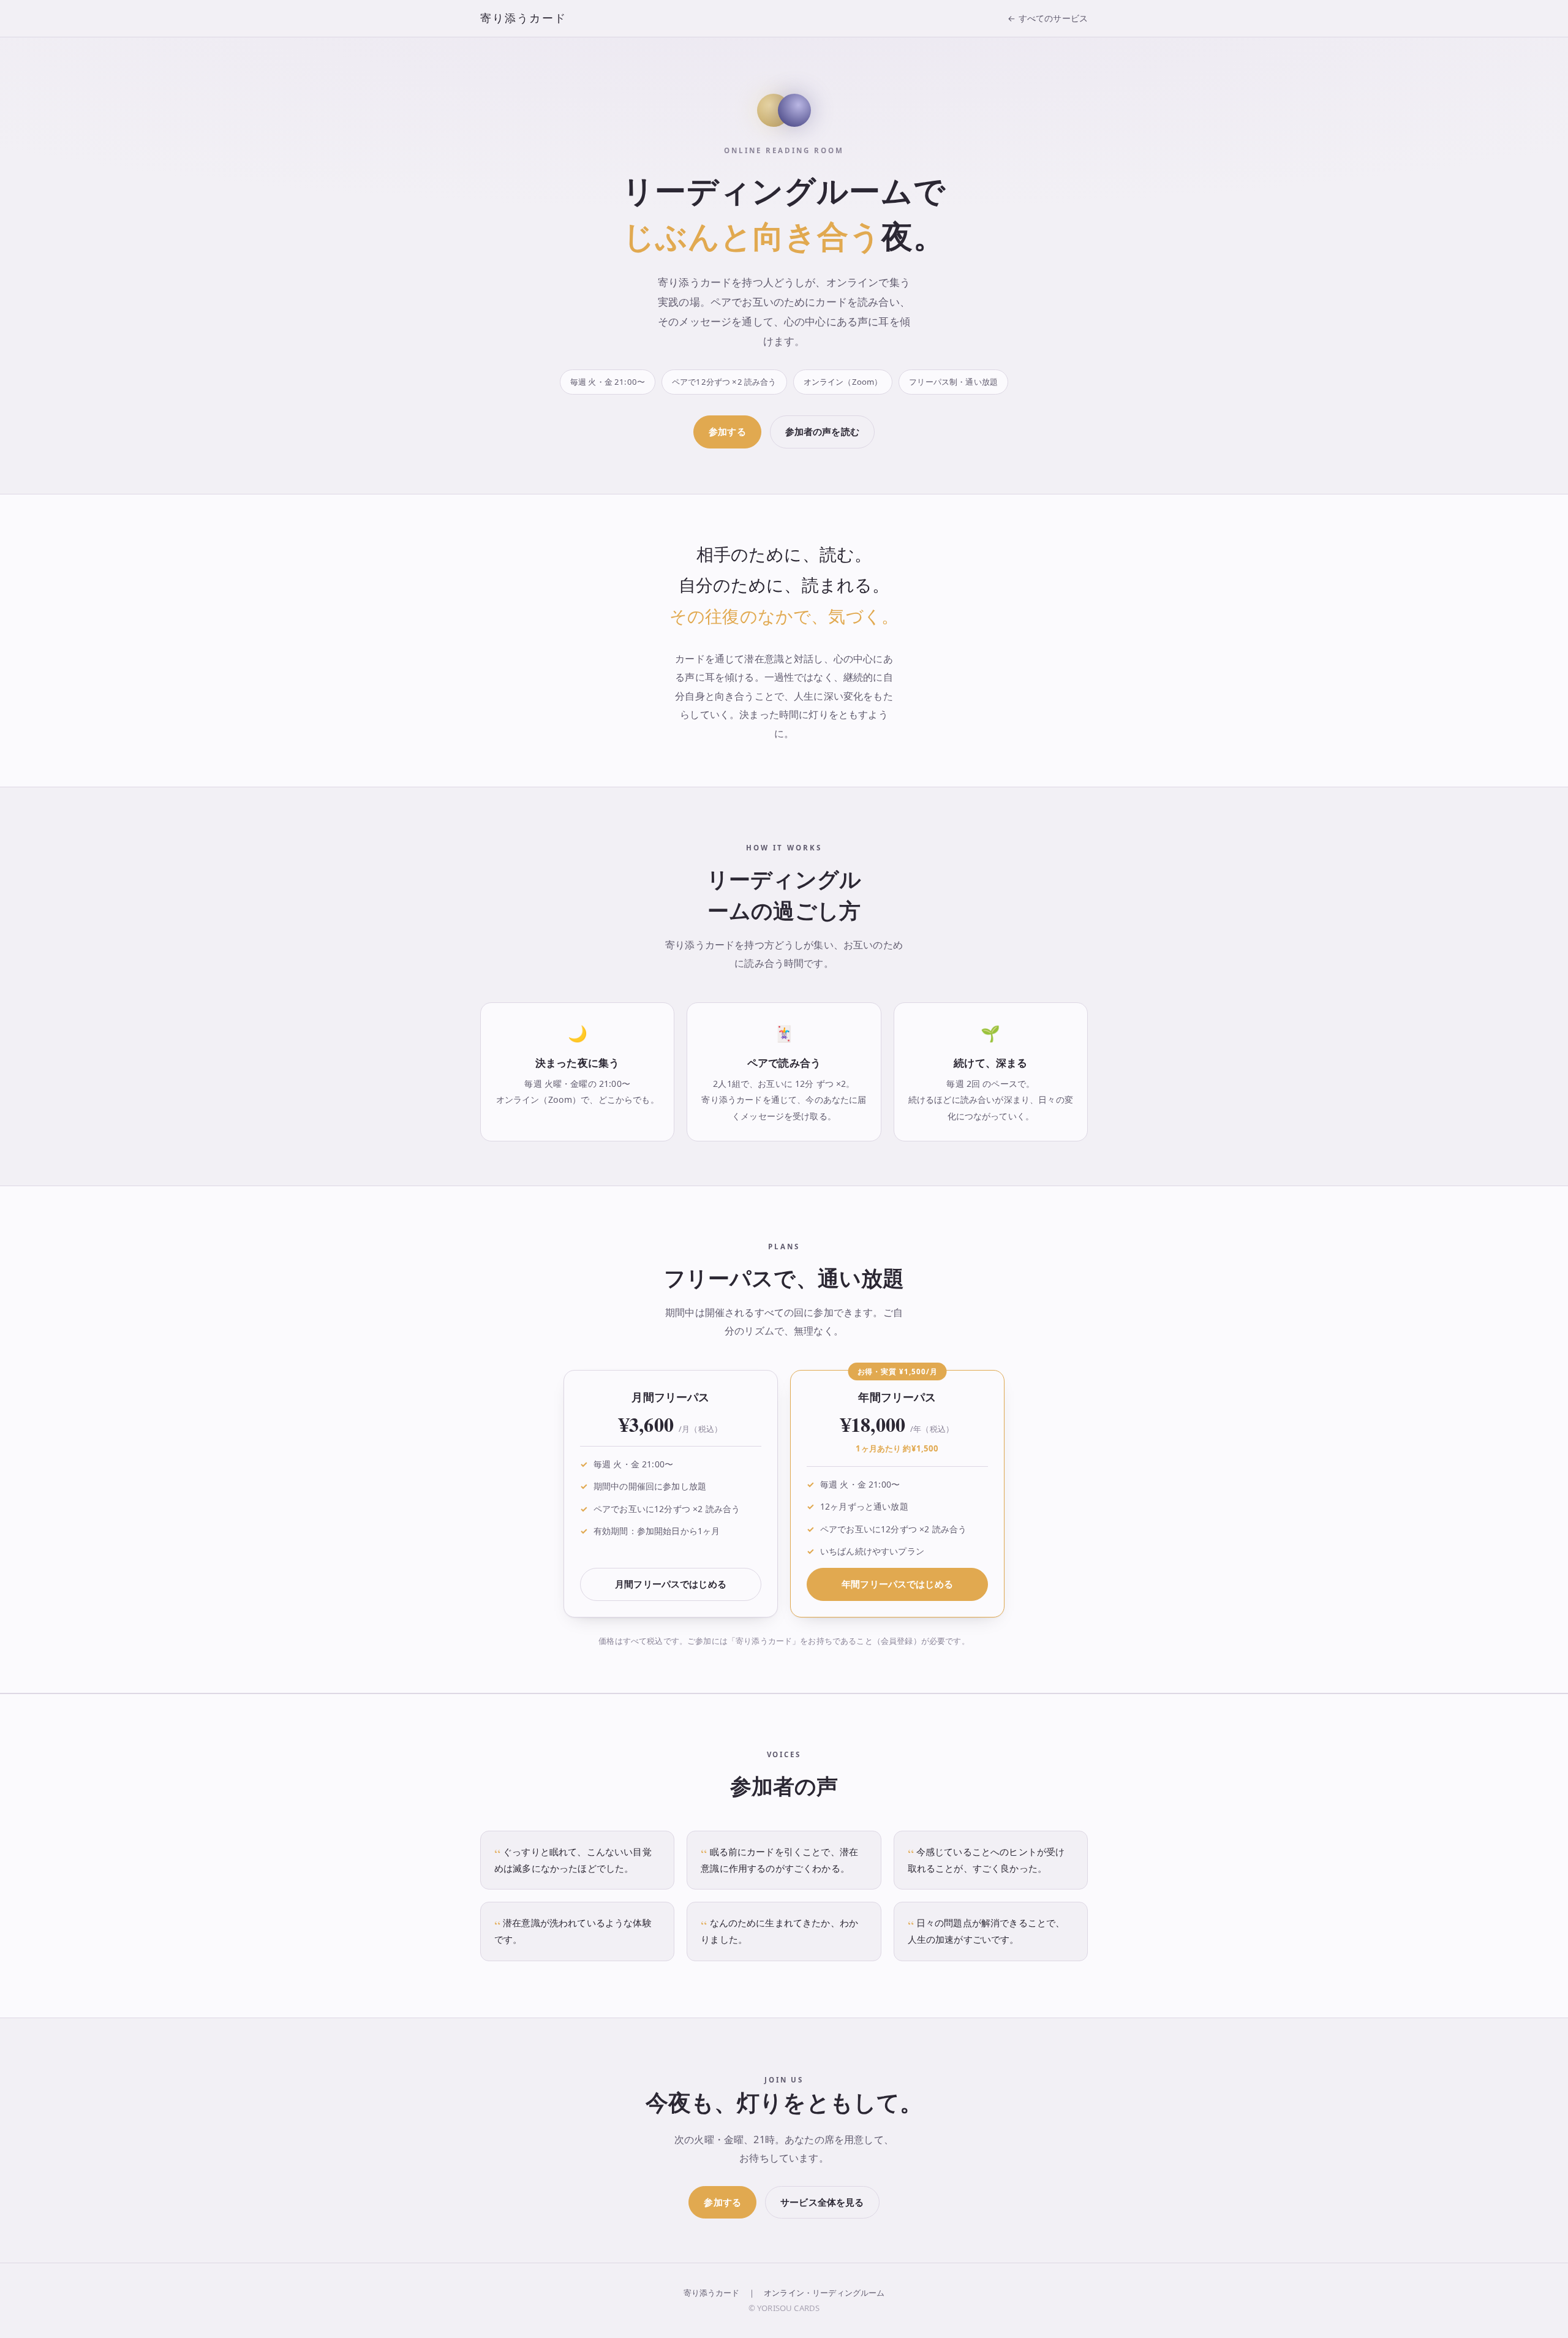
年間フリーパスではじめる (897, 1584)
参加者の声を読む (822, 431)
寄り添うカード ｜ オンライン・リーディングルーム (784, 2293)
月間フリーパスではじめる (671, 1584)
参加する (727, 431)
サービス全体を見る (822, 2202)
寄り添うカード (523, 18)
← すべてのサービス (1048, 18)
